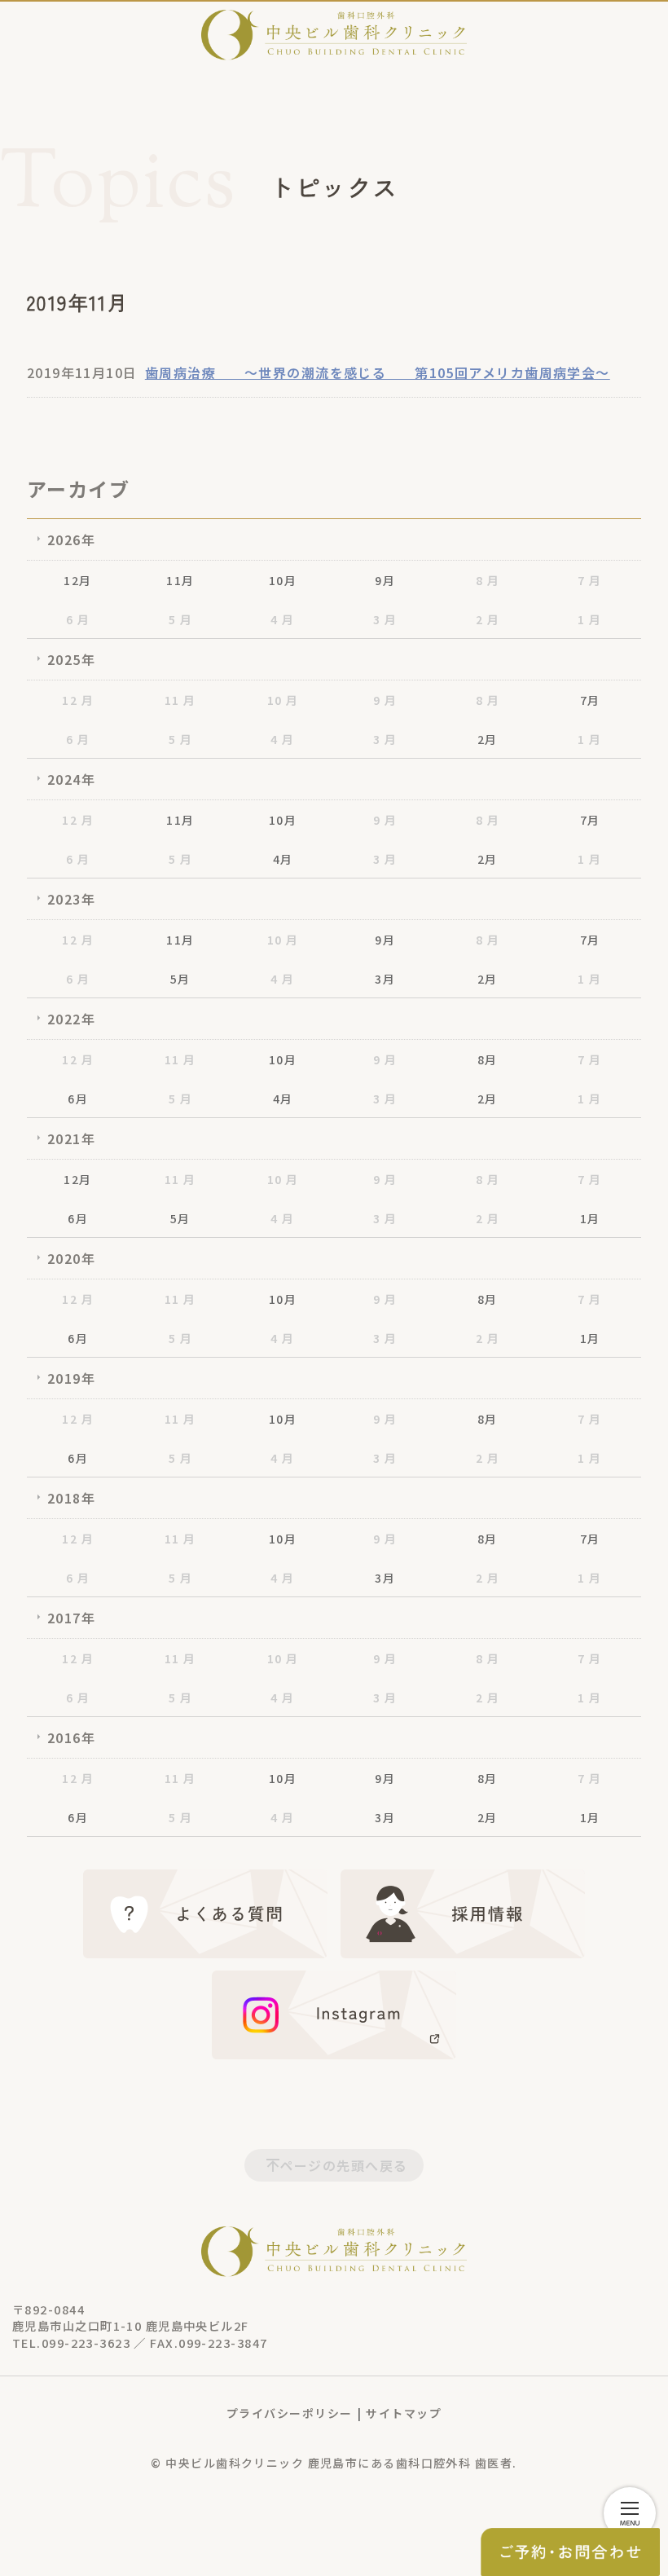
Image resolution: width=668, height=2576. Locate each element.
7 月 (589, 580)
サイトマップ (404, 2413)
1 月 (589, 619)
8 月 (488, 580)
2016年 (71, 1737)
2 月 (488, 619)
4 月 (282, 619)
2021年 (71, 1138)
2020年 (71, 1258)
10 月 (283, 700)
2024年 (71, 779)
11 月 (180, 700)
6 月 (78, 619)
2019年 (71, 1378)
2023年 (71, 899)
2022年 (71, 1019)
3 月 (385, 619)
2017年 (71, 1618)
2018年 (71, 1498)
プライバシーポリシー (289, 2413)
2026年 (71, 539)
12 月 (78, 700)
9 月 (385, 700)
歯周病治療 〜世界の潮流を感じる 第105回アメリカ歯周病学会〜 (378, 372)
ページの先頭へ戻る (344, 2165)
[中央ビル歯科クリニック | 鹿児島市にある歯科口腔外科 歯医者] (334, 35)
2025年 (71, 659)
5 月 (180, 619)
